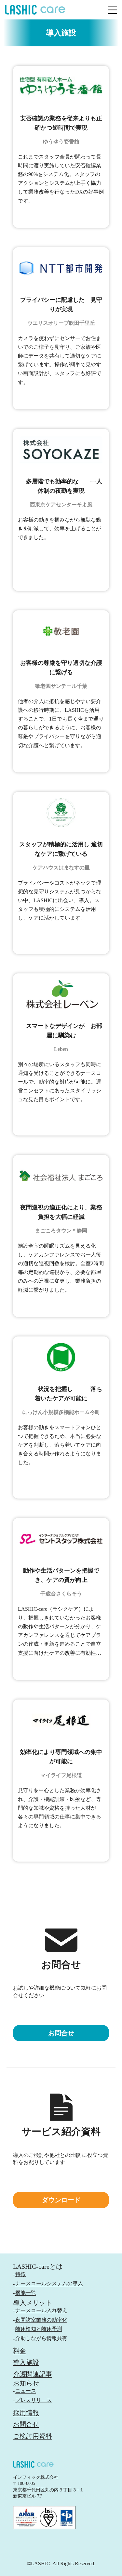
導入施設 (26, 2362)
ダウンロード (61, 2200)
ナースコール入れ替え (41, 2310)
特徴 (20, 2274)
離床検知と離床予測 (39, 2329)
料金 (20, 2351)
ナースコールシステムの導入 (49, 2283)
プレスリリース (34, 2400)
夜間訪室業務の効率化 (41, 2320)
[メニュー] (113, 10)
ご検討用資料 (33, 2436)
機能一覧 (26, 2293)
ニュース (26, 2391)
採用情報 (26, 2413)
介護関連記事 (33, 2374)
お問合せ (26, 2424)
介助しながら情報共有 (41, 2338)
